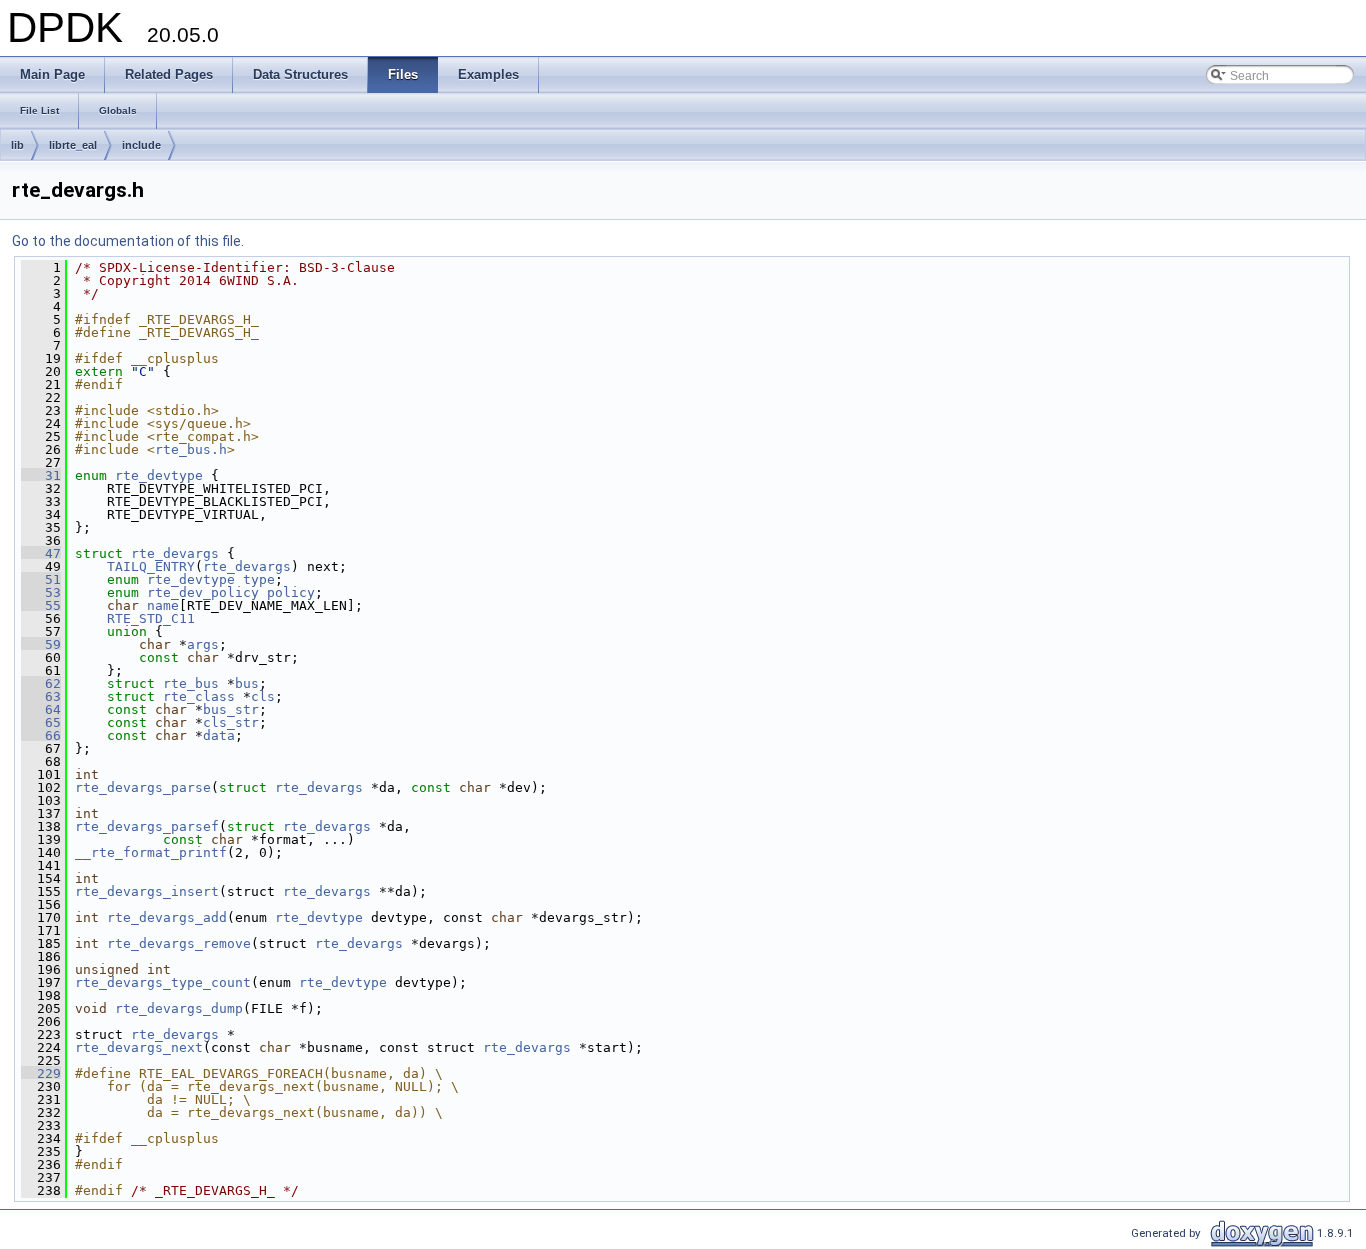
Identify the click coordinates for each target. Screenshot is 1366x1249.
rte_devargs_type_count (163, 982)
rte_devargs (175, 553)
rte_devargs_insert (147, 891)
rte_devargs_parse (143, 787)
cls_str (231, 722)
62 (41, 683)
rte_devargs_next (139, 1047)
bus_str (231, 709)
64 (41, 709)
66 (41, 735)
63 (41, 696)
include (141, 145)
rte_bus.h (191, 449)
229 (41, 1073)
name (163, 605)
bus (247, 683)
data (219, 735)
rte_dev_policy (203, 592)
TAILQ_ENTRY (151, 566)
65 (41, 722)
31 (41, 475)
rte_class (199, 696)
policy (291, 592)
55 (41, 605)
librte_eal (73, 145)
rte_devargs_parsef (147, 826)
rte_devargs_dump (179, 1008)
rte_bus (191, 683)
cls (263, 696)
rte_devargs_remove (179, 943)
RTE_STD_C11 (151, 618)
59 (41, 644)
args (203, 644)
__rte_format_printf (151, 852)
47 (41, 553)
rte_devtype (159, 475)
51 (41, 579)
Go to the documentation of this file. (128, 241)
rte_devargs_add (167, 917)
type (259, 579)
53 (41, 592)
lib (17, 145)
